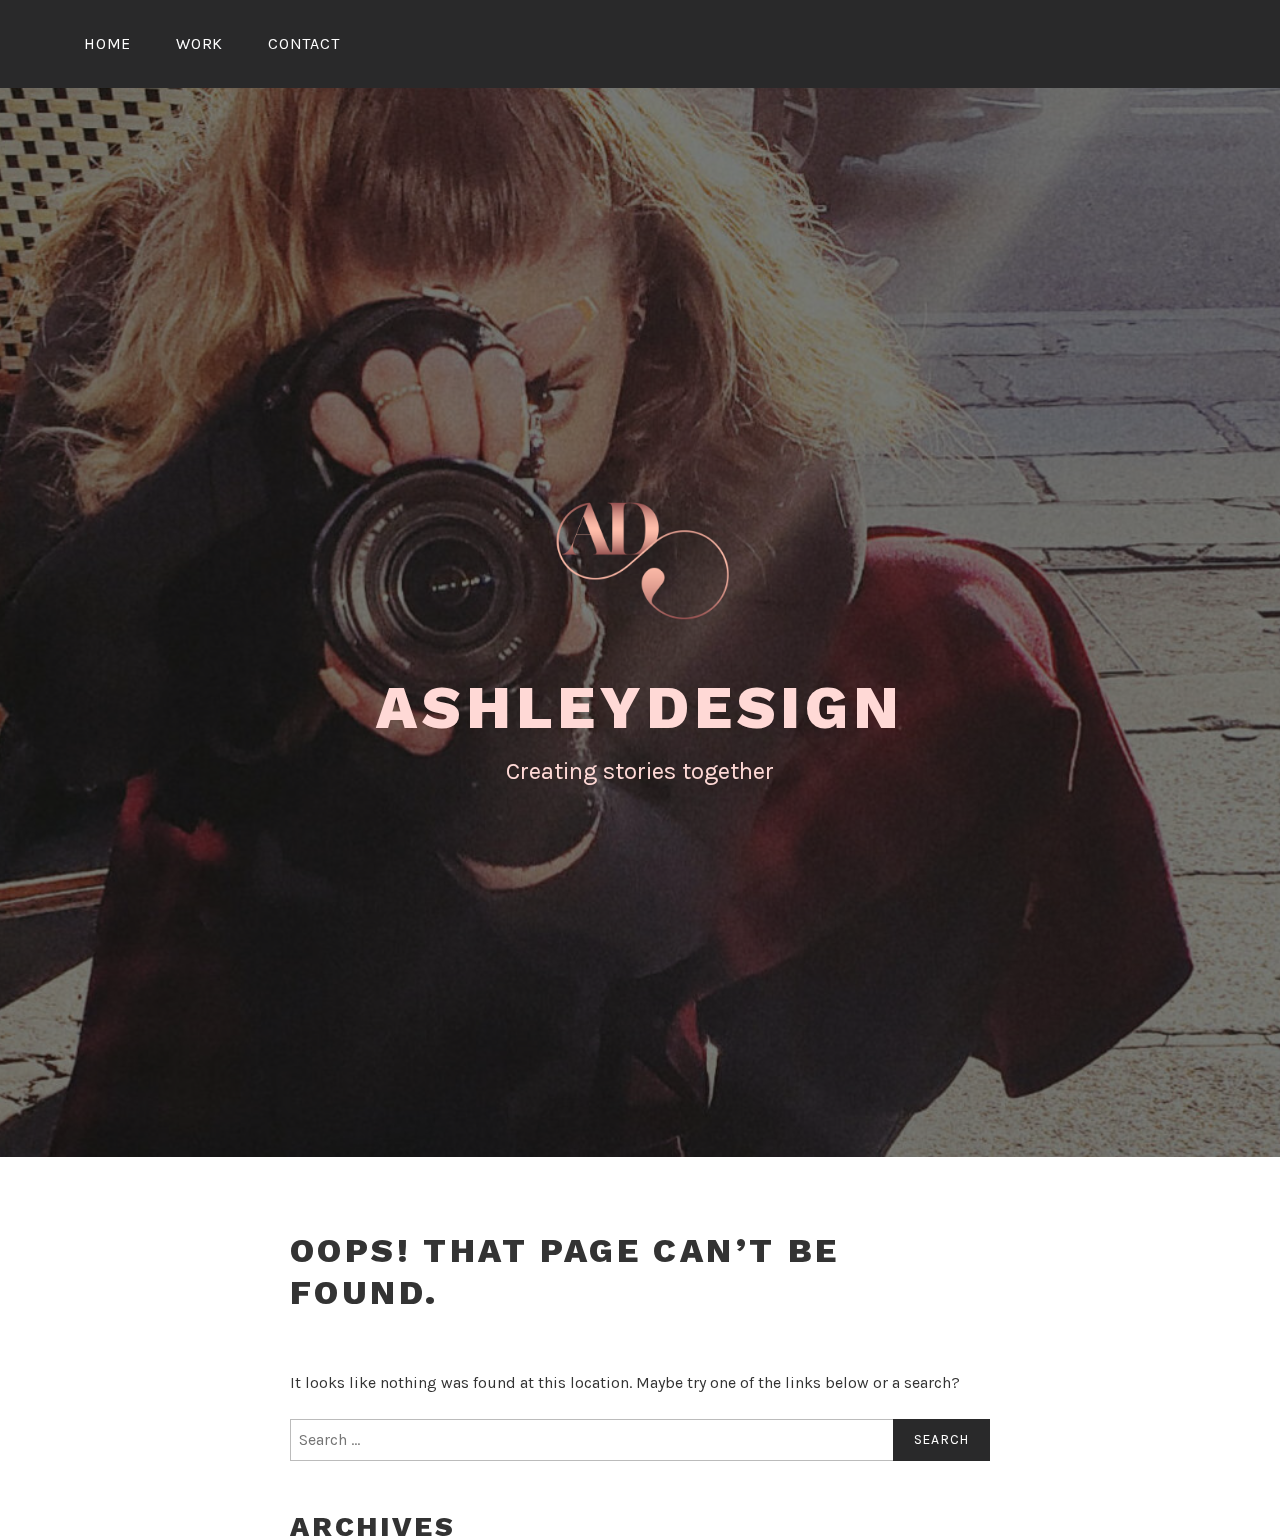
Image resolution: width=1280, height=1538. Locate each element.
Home (107, 43)
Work (199, 43)
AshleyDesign (640, 707)
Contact (304, 43)
